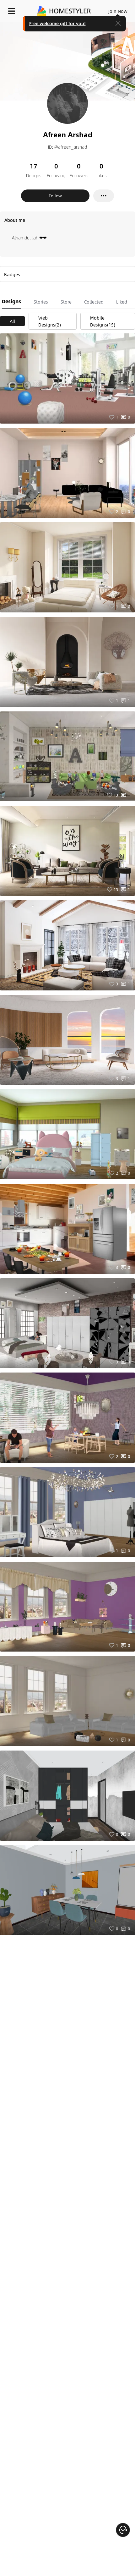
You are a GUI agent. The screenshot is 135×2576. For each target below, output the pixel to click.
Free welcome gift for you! (57, 23)
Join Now (118, 11)
